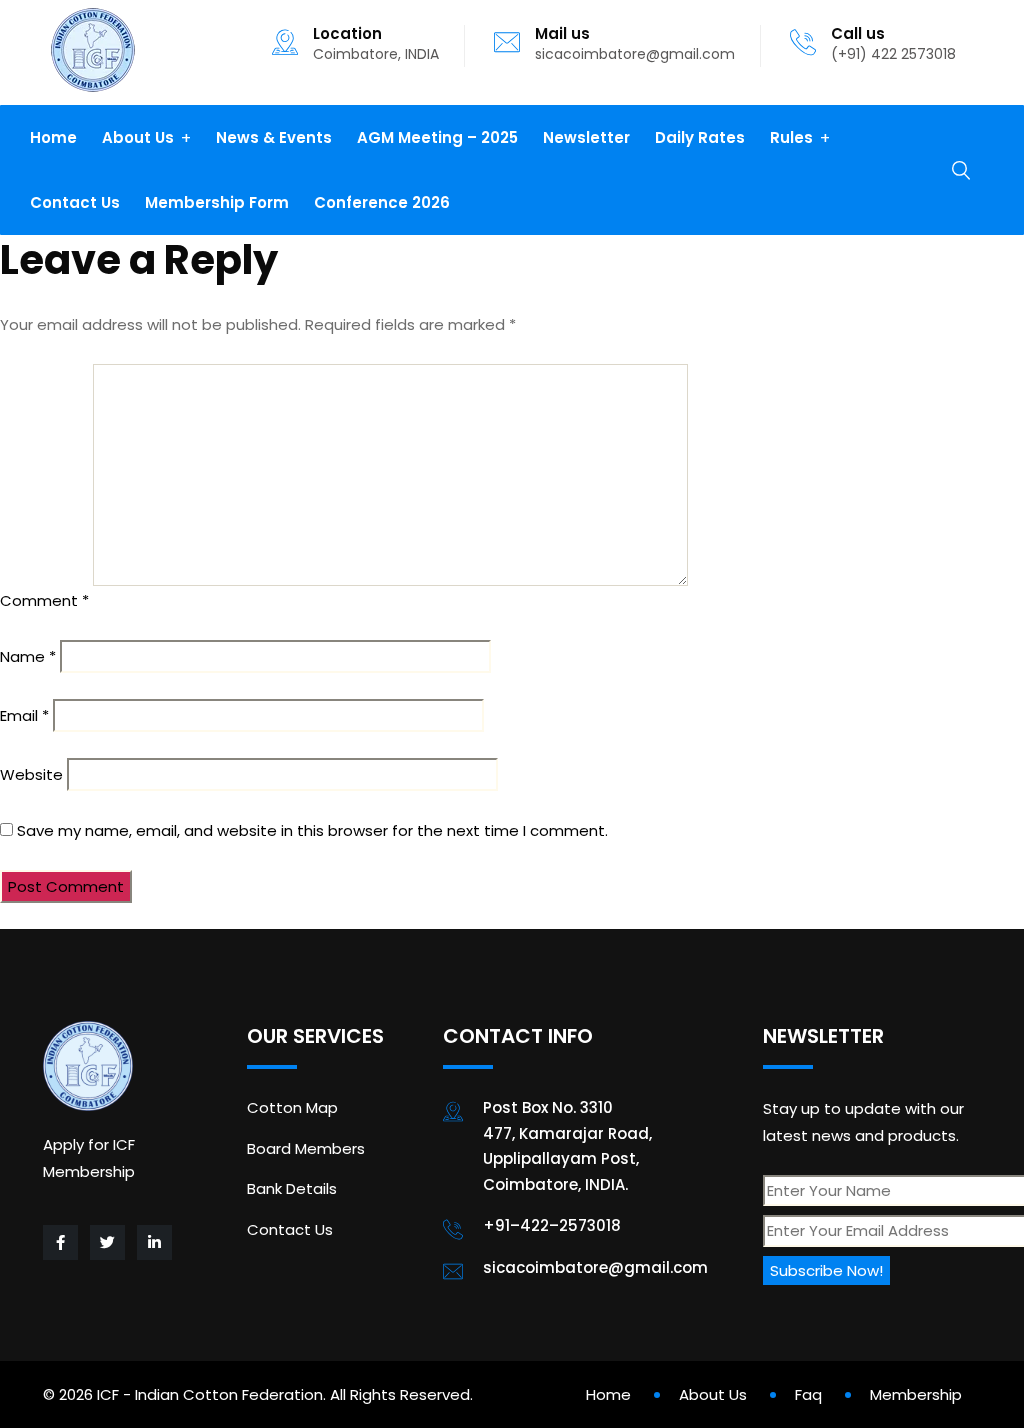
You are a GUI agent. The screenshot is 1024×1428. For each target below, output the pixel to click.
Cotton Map (292, 1107)
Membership (916, 1394)
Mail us (562, 33)
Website (31, 774)
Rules (791, 137)
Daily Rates (700, 137)
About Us (138, 137)
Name (28, 656)
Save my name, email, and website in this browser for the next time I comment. (312, 830)
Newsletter (586, 137)
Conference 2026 (382, 202)
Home (53, 137)
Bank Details (292, 1188)
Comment (44, 600)
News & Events (274, 137)
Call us (858, 33)
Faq (808, 1394)
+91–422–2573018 (552, 1225)
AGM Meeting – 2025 (437, 137)
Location (347, 33)
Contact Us (75, 202)
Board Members (306, 1148)
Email (24, 715)
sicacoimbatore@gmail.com (635, 54)
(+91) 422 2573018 (893, 54)
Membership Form (217, 202)
